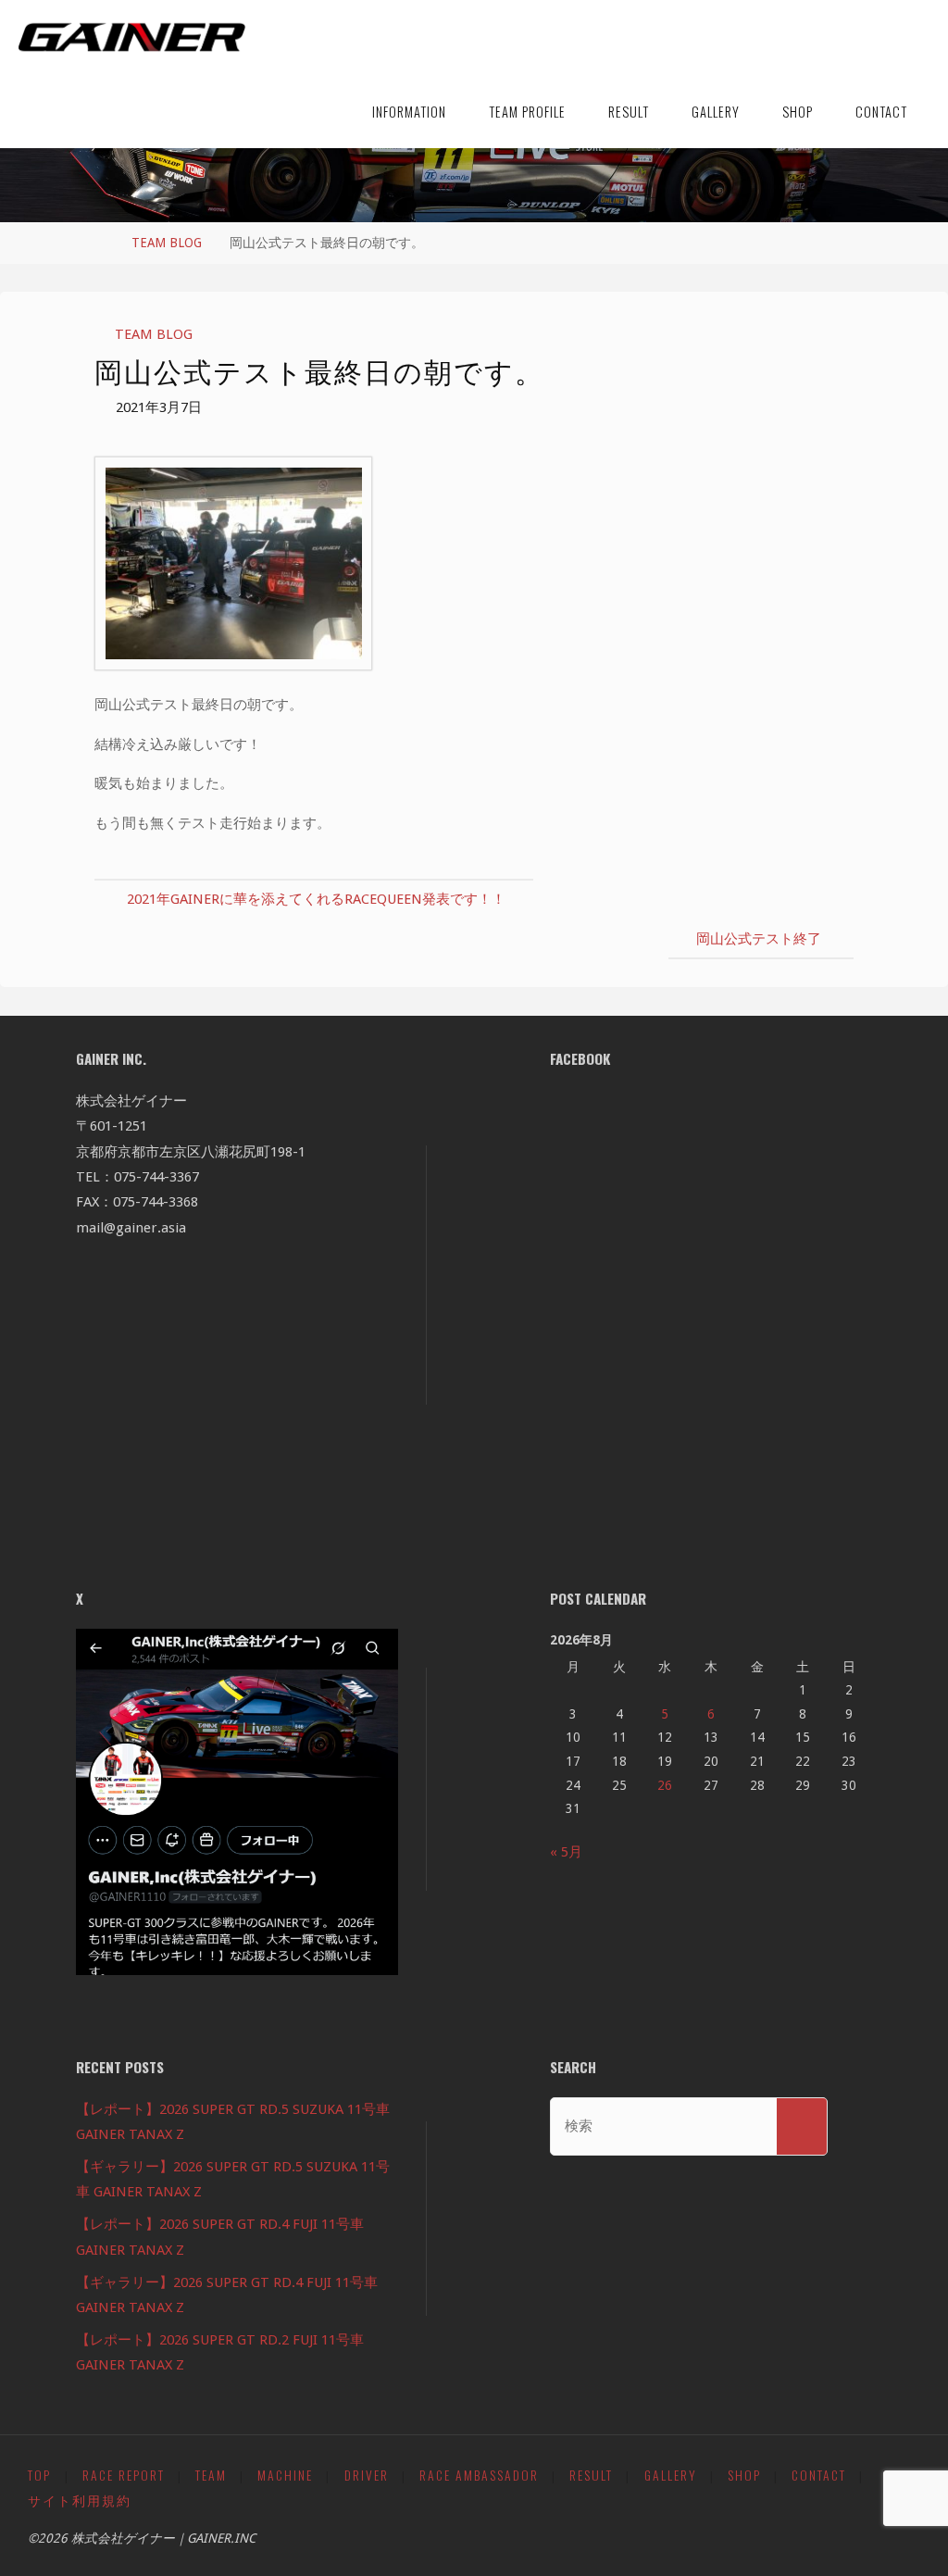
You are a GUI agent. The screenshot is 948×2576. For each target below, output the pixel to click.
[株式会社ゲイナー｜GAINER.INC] (132, 37)
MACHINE (285, 2475)
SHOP (744, 2475)
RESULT (591, 2475)
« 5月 (566, 1852)
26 (665, 1785)
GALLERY (671, 2475)
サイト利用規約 (80, 2500)
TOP (39, 2475)
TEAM (211, 2475)
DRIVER (367, 2475)
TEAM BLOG (167, 243)
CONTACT (819, 2475)
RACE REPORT (124, 2475)
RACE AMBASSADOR (479, 2475)
